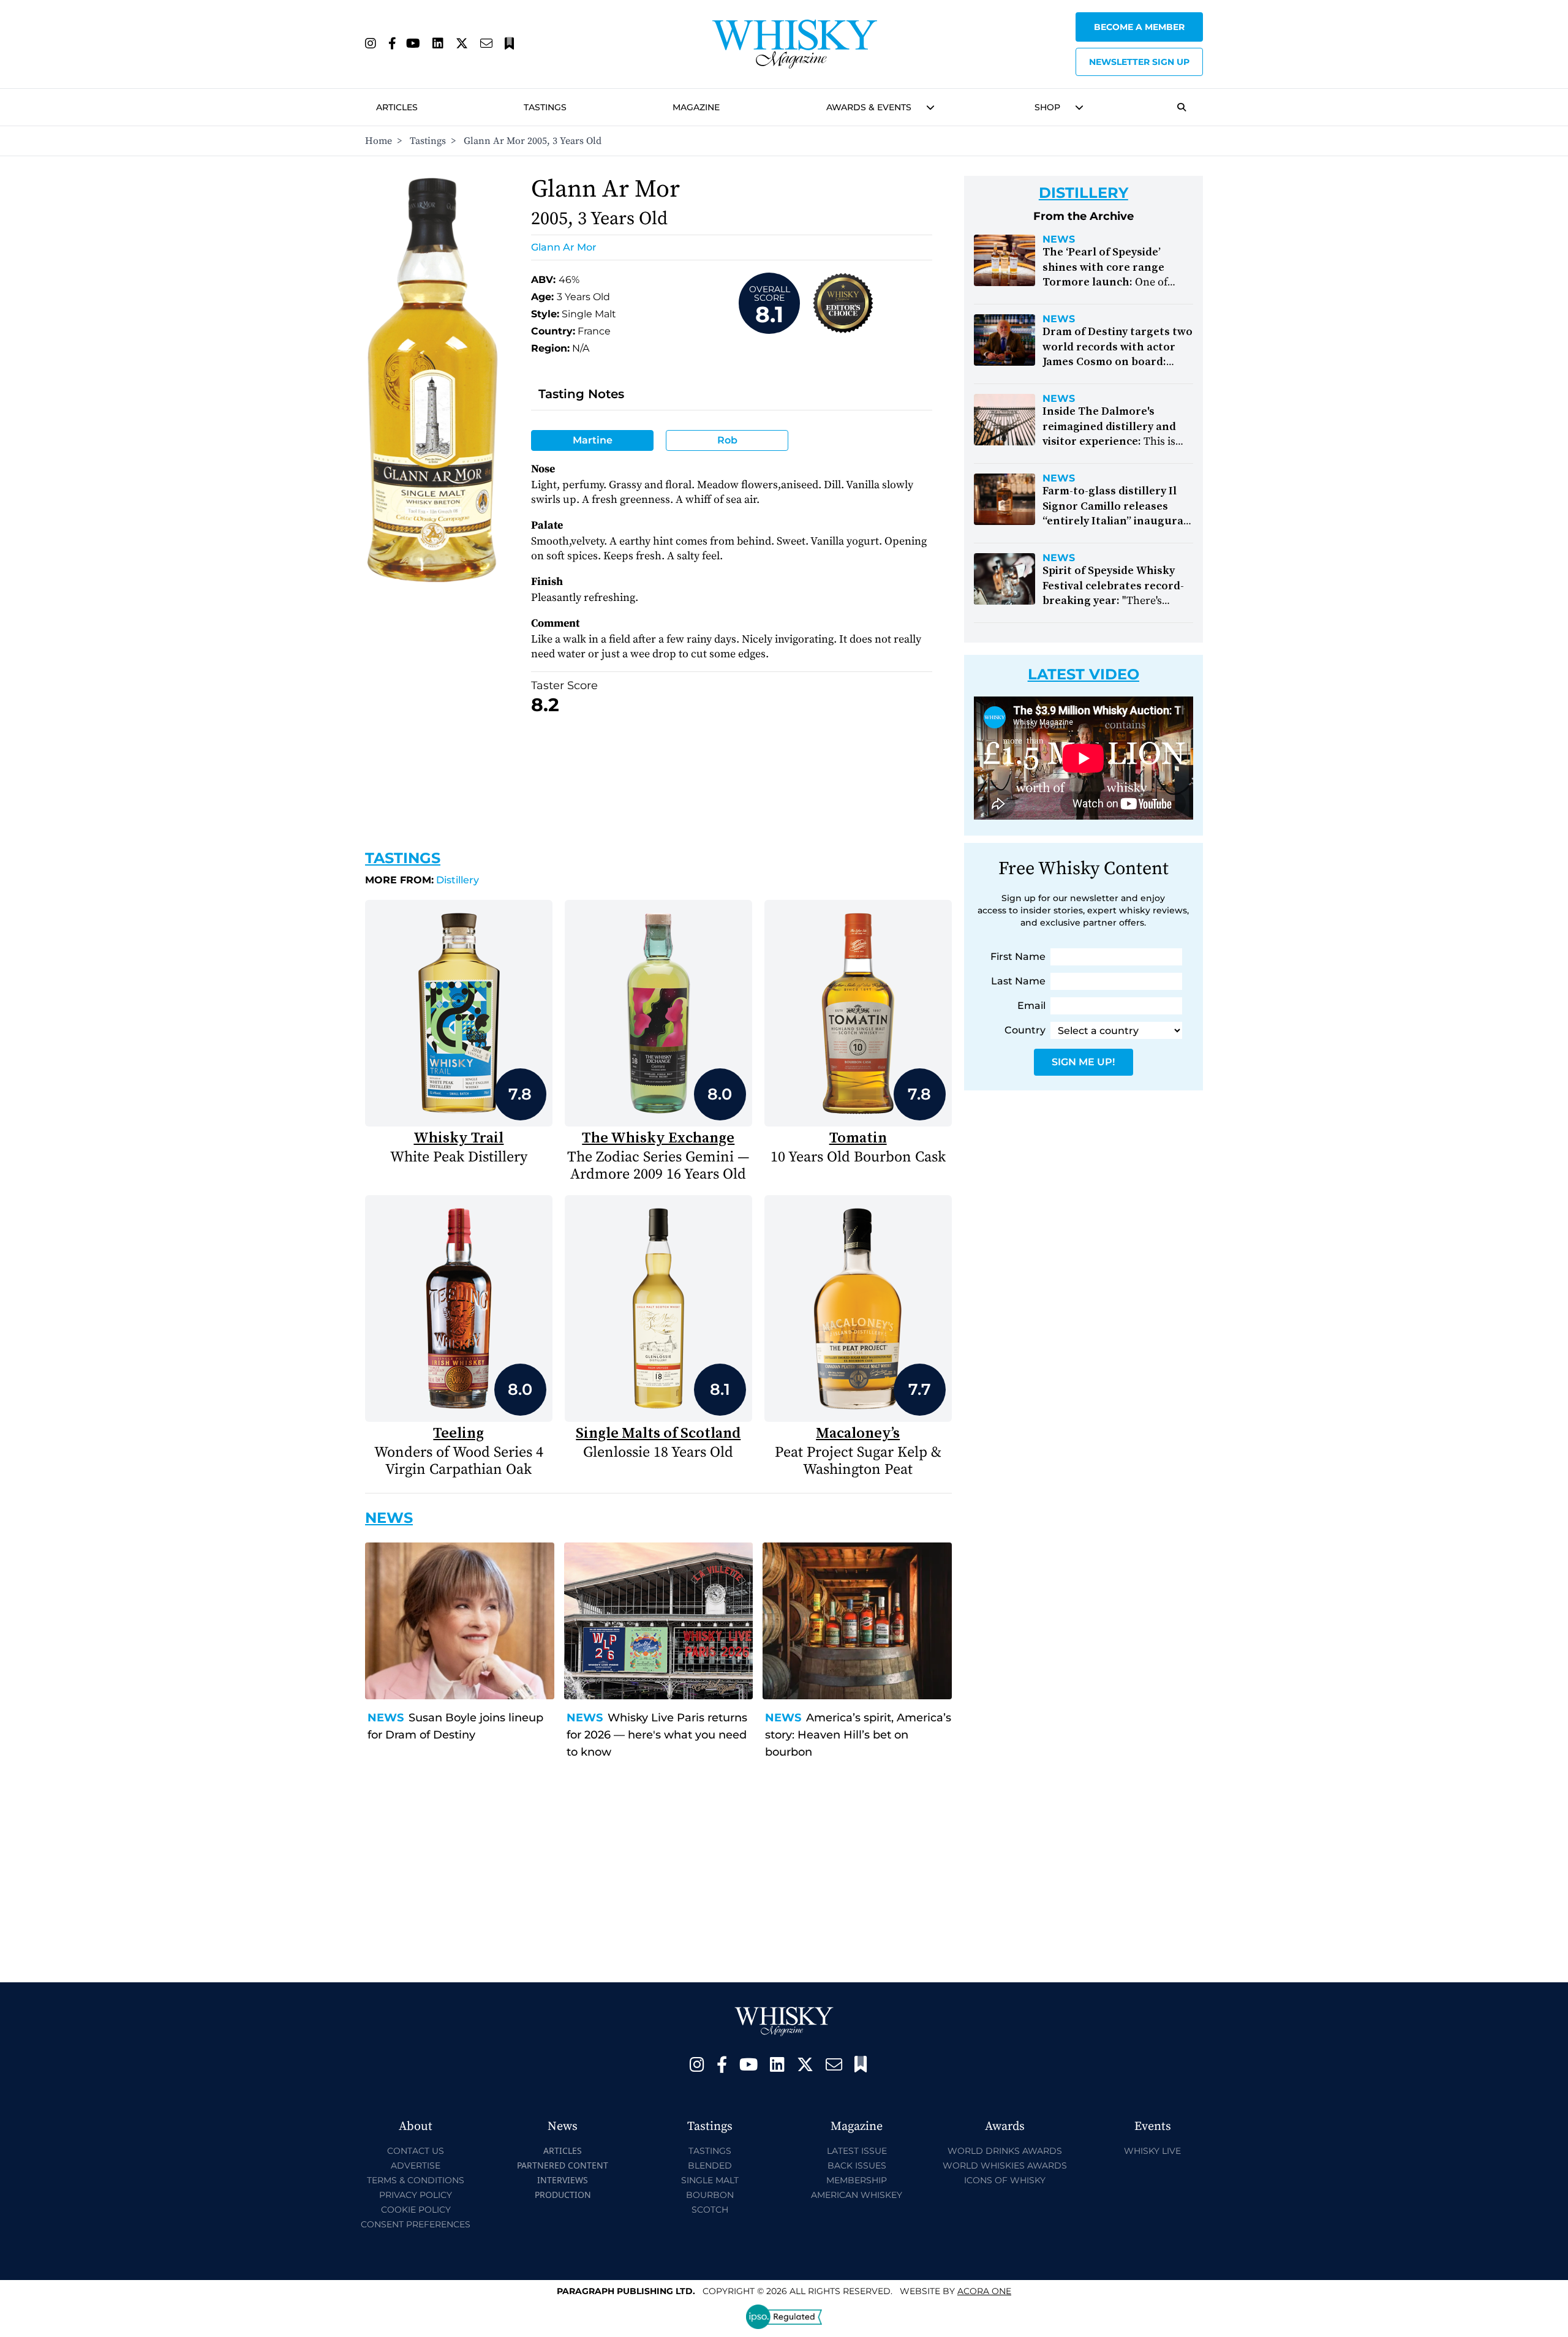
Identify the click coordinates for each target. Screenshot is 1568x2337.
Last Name (1018, 981)
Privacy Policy (416, 2195)
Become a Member (1139, 27)
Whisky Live (1152, 2151)
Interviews (563, 2180)
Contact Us (416, 2151)
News (386, 1718)
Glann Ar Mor (564, 247)
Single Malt (710, 2180)
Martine (593, 440)
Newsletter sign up (1139, 62)
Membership (857, 2180)
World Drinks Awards (1005, 2151)
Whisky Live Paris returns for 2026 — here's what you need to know (657, 1735)
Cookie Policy (416, 2210)
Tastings (545, 107)
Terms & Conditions (416, 2180)
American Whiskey (857, 2195)
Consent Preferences (416, 2224)
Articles (397, 107)
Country (1025, 1030)
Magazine (696, 107)
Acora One (984, 2291)
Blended (710, 2165)
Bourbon (710, 2195)
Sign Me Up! (1083, 1062)
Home (379, 141)
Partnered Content (563, 2165)
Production (563, 2195)
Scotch (710, 2210)
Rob (727, 440)
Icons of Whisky (1005, 2180)
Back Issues (857, 2165)
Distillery (422, 880)
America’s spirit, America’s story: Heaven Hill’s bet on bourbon (858, 1735)
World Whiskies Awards (1005, 2165)
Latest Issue (857, 2151)
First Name (1018, 957)
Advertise (416, 2165)
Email (1031, 1006)
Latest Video (1084, 674)
